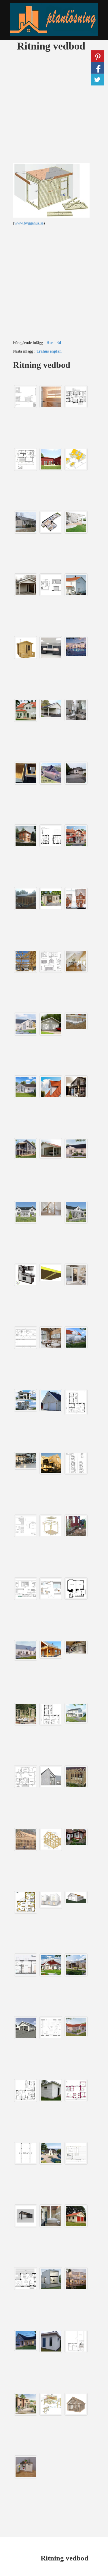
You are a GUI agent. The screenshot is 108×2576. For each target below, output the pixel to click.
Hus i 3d (54, 343)
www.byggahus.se (29, 223)
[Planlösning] (54, 19)
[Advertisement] (54, 109)
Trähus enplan (49, 351)
